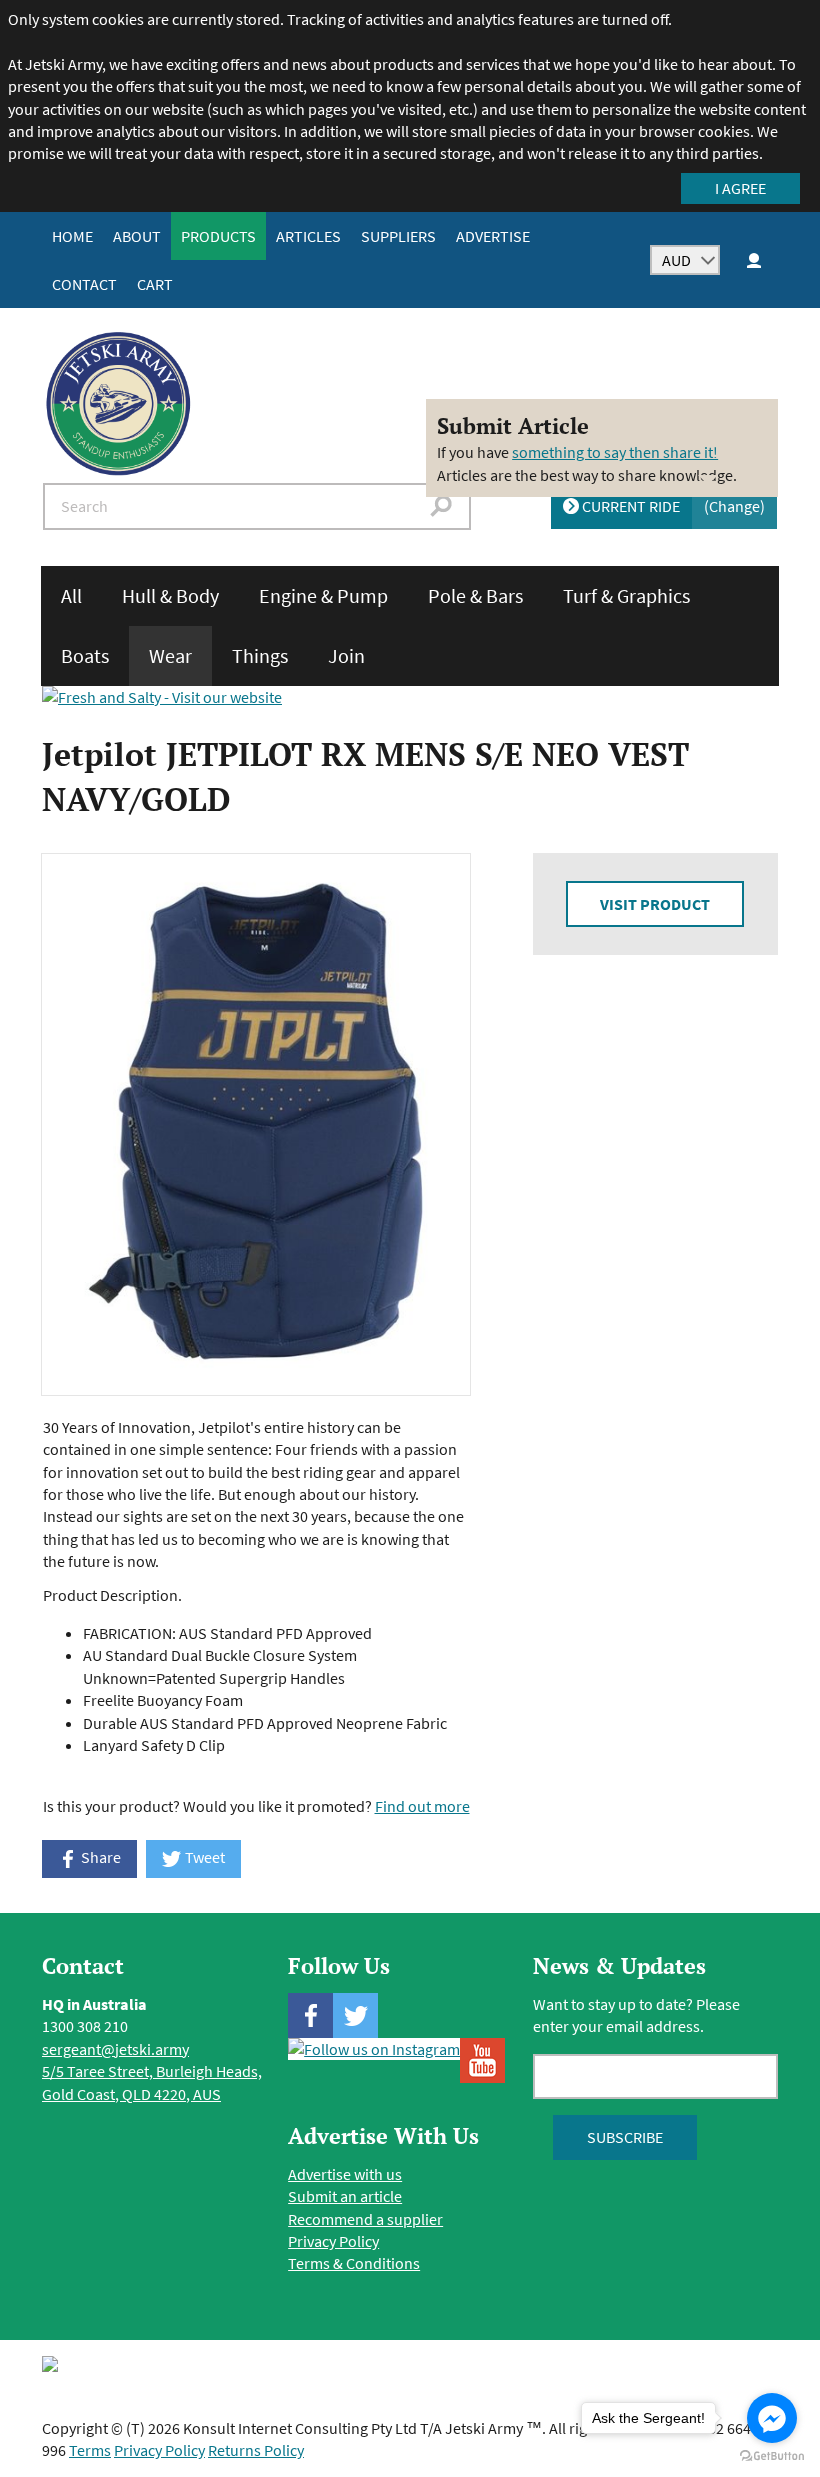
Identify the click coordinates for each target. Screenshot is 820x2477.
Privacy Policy (333, 2241)
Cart (155, 284)
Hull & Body (170, 595)
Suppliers (398, 236)
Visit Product (655, 904)
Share (99, 1857)
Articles (308, 236)
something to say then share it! (615, 452)
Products (218, 236)
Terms (90, 2450)
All (71, 595)
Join (346, 655)
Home (72, 236)
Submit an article (345, 2196)
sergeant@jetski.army (115, 2049)
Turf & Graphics (626, 595)
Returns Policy (256, 2450)
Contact (84, 284)
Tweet (203, 1857)
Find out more (422, 1806)
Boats (85, 655)
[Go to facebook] (772, 2418)
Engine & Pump (323, 595)
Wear (170, 655)
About (137, 236)
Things (260, 655)
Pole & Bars (475, 595)
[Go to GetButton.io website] (772, 2456)
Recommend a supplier (365, 2219)
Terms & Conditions (354, 2263)
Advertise (493, 236)
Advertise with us (345, 2174)
